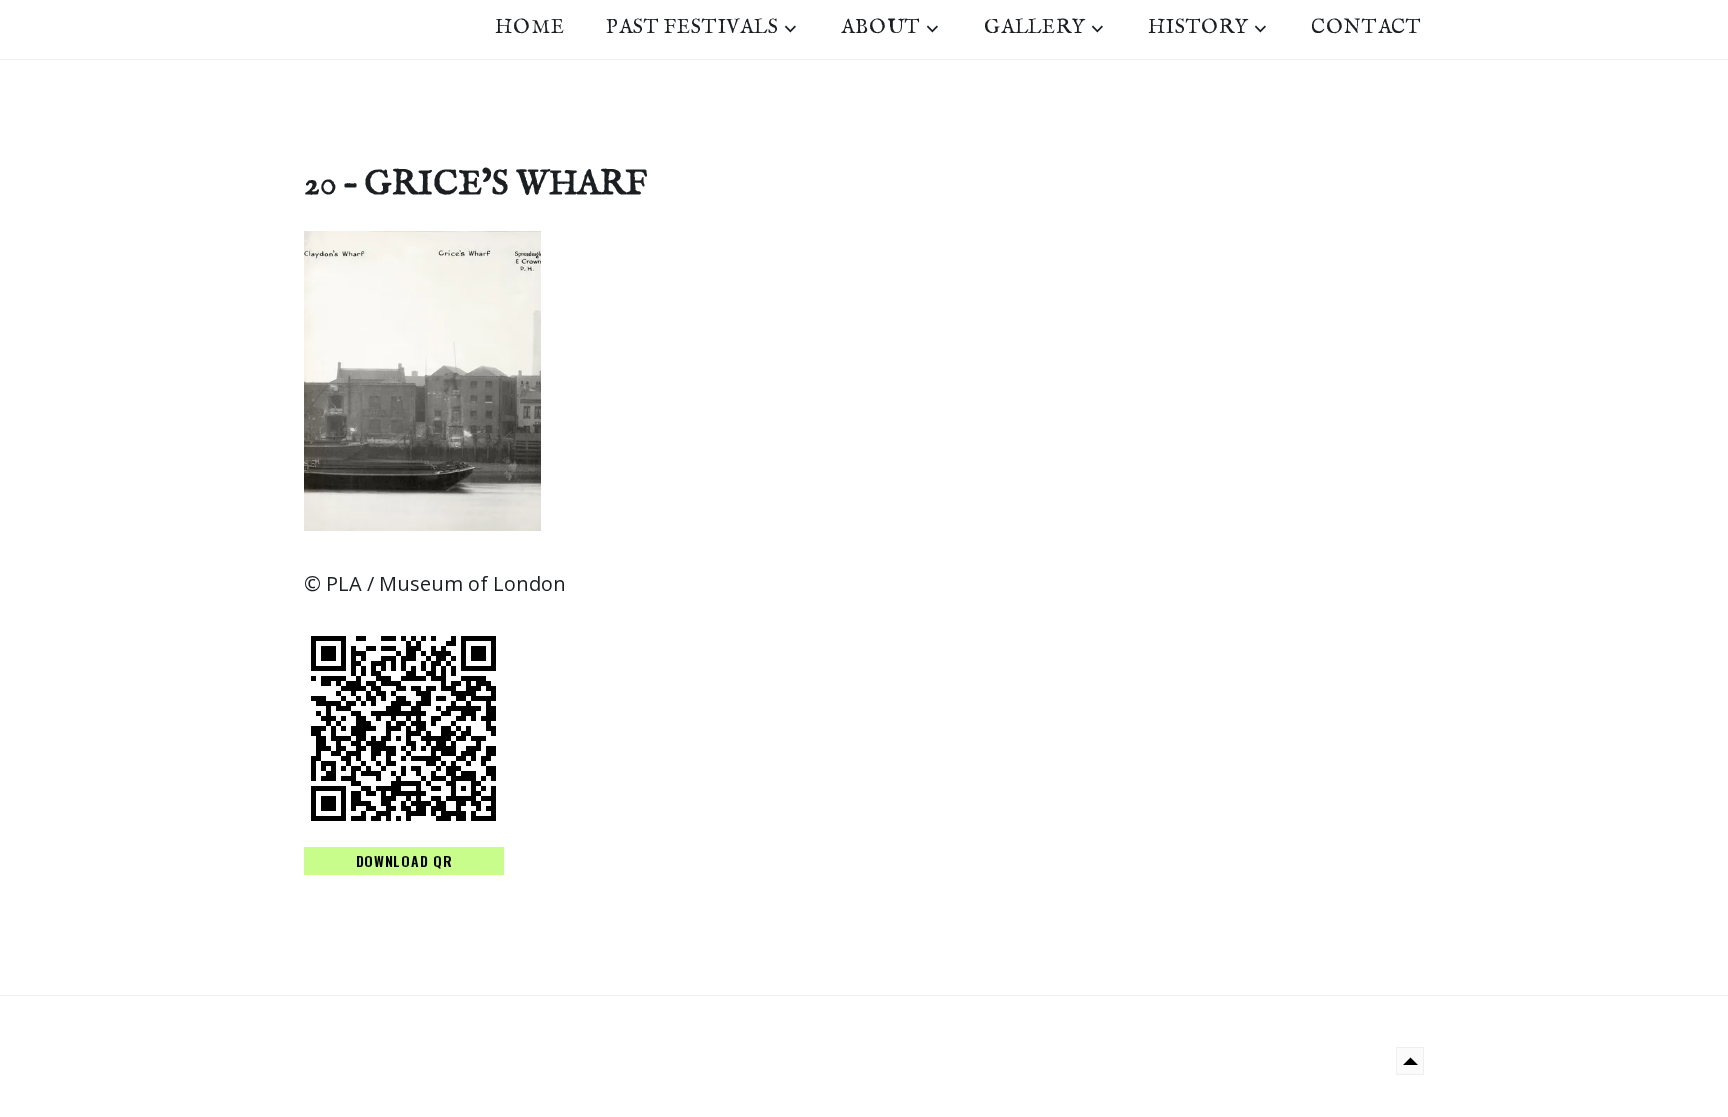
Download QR (404, 860)
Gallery (1035, 27)
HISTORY (1198, 27)
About (881, 27)
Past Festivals (692, 27)
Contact (1366, 27)
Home (529, 27)
